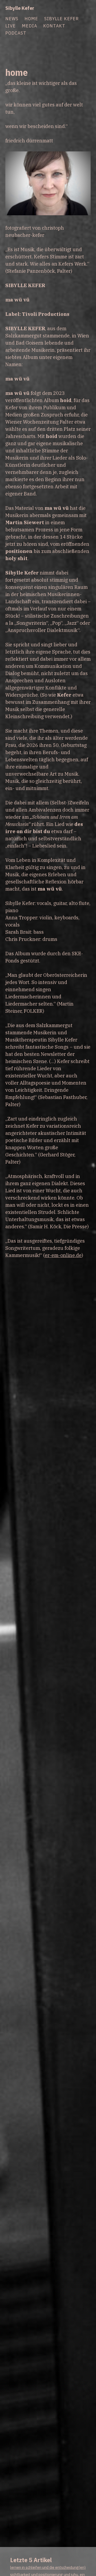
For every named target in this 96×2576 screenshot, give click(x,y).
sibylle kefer (61, 18)
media (29, 26)
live (11, 26)
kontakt (54, 26)
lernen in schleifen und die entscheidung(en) (48, 2567)
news (12, 18)
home (31, 18)
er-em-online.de (63, 1255)
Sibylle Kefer (20, 8)
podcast (16, 33)
